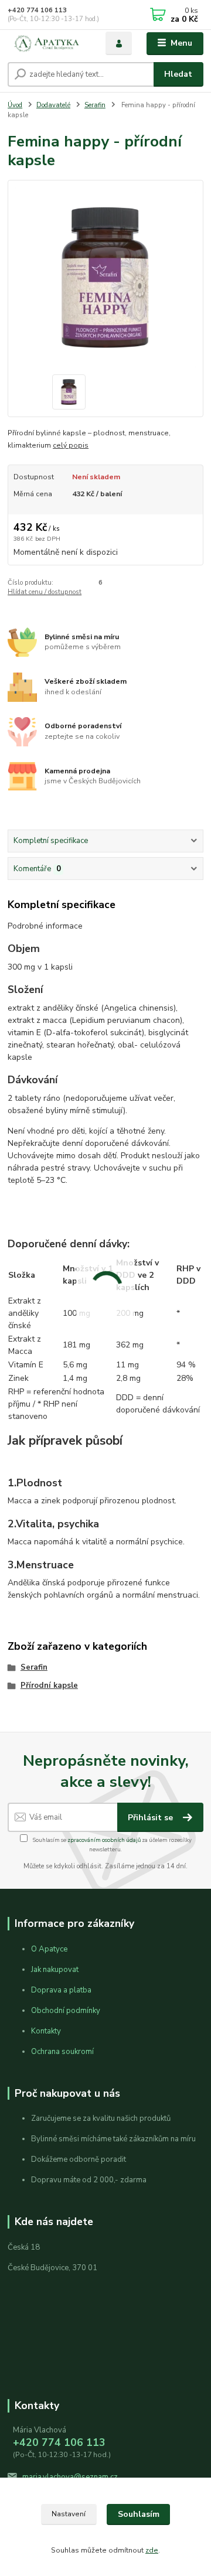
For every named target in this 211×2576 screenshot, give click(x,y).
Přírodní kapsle (49, 1686)
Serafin (95, 105)
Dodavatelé (53, 105)
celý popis (71, 445)
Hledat (178, 74)
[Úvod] (48, 44)
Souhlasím (139, 2514)
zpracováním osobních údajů (104, 1840)
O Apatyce (49, 1949)
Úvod (15, 105)
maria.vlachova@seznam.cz (70, 2477)
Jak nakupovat (55, 1970)
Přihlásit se (152, 1818)
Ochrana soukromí (62, 2052)
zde (152, 2550)
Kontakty (46, 2031)
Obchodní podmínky (66, 2011)
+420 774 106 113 (37, 10)
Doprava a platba (61, 1990)
